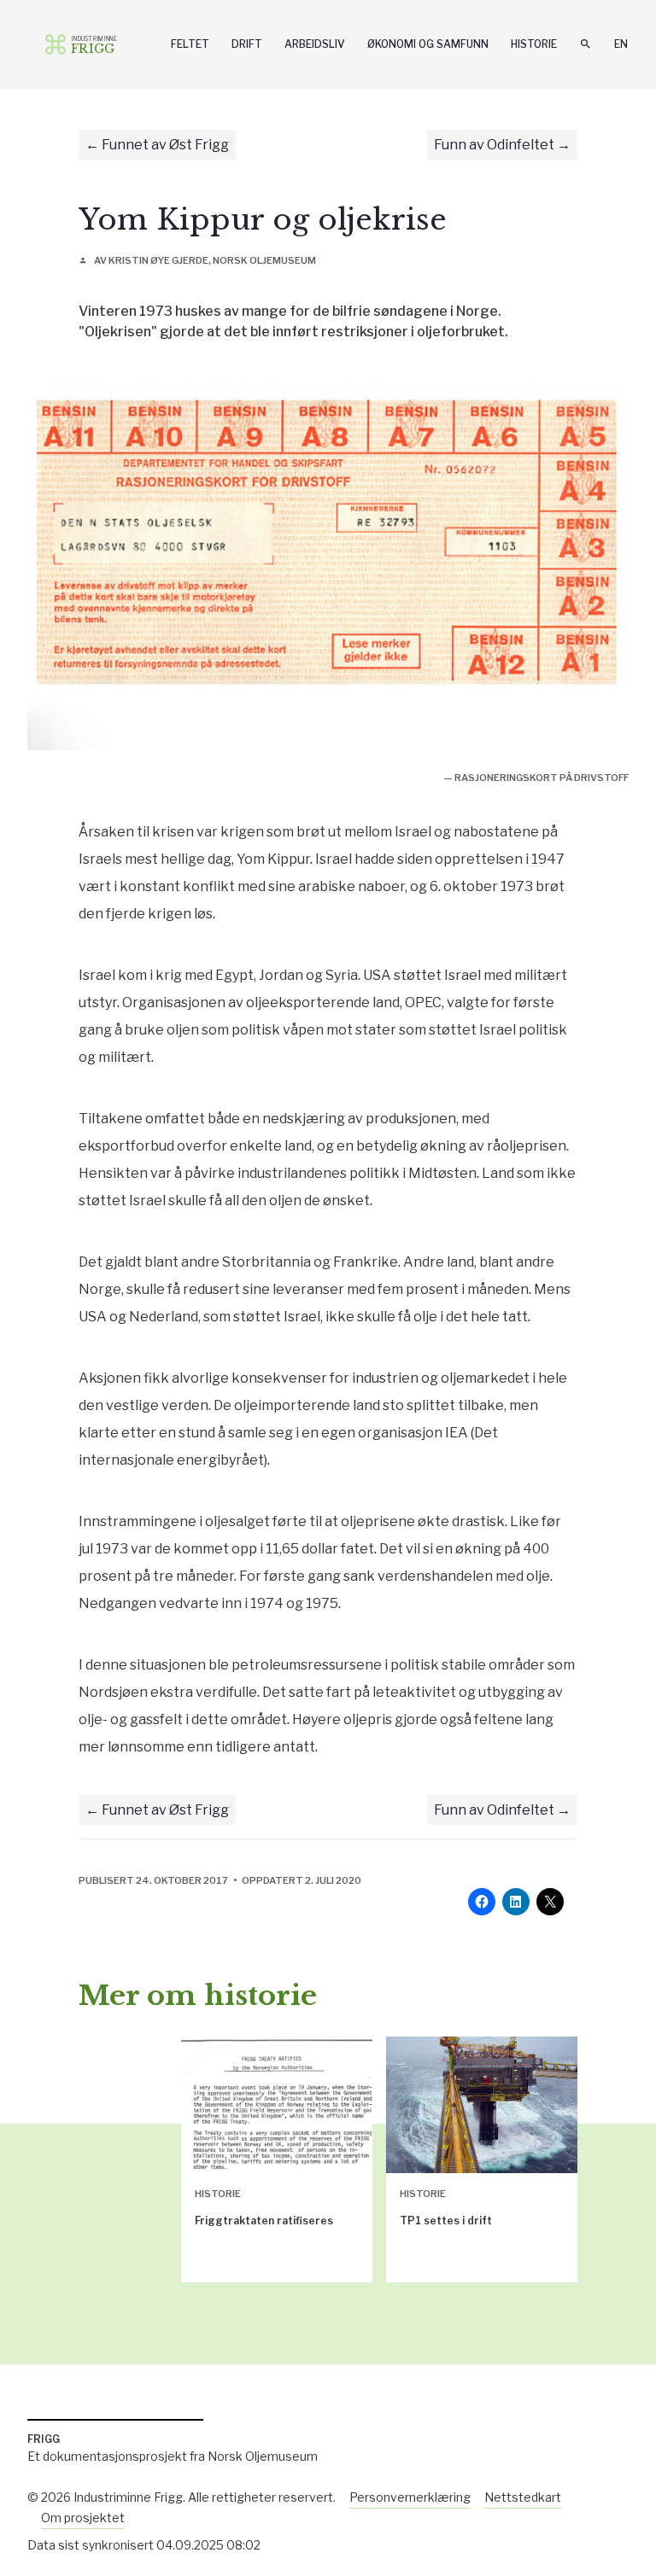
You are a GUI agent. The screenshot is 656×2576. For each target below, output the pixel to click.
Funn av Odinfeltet (494, 145)
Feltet (190, 44)
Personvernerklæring (410, 2497)
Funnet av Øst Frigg (165, 145)
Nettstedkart (523, 2497)
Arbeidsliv (315, 44)
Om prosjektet (83, 2518)
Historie (534, 44)
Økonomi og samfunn (428, 44)
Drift (247, 44)
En (621, 44)
